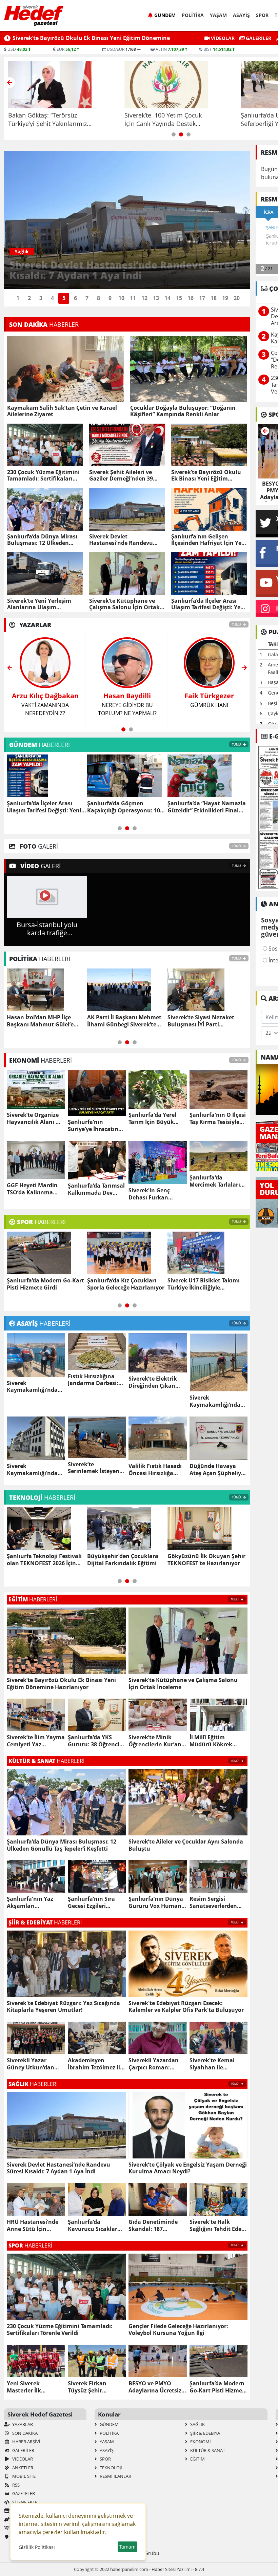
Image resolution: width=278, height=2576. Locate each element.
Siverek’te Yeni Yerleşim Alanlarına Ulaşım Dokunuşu (39, 604)
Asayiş (241, 15)
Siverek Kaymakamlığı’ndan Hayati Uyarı (34, 1387)
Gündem (165, 15)
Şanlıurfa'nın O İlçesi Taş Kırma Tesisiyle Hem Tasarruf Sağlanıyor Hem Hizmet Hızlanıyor (218, 1119)
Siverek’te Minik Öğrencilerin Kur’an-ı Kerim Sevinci (157, 1741)
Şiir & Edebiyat (206, 2433)
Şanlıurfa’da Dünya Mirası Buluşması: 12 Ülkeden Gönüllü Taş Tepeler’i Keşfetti (42, 540)
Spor (262, 15)
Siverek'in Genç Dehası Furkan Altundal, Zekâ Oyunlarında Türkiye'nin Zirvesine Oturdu (157, 1194)
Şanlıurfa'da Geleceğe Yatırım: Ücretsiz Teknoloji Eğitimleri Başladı (203, 1560)
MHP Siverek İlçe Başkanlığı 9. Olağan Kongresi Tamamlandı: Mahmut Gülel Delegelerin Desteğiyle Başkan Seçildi (207, 1021)
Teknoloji (110, 2468)
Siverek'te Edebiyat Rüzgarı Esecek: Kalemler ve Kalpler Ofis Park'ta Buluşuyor (186, 2007)
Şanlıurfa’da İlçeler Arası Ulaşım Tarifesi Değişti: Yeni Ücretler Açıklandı (209, 604)
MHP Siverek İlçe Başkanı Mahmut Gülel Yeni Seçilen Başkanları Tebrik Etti (124, 1021)
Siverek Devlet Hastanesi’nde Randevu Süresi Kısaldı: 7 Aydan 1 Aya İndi (122, 540)
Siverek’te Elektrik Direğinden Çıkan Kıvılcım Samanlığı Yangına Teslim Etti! (155, 1382)
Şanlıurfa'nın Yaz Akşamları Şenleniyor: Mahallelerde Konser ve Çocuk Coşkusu (35, 1902)
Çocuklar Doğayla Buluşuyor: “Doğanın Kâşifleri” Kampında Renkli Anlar (183, 411)
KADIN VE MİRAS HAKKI (209, 700)
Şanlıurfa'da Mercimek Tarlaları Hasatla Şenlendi (215, 1181)
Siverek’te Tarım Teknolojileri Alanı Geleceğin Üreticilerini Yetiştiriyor (45, 1560)
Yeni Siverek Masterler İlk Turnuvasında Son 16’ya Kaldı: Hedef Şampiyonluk (202, 1284)
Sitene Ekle (24, 2502)
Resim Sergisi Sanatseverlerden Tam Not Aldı (213, 1902)
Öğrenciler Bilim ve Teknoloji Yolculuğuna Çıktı (126, 1560)
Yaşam (218, 15)
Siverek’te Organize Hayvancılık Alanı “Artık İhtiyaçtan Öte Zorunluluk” (35, 1119)
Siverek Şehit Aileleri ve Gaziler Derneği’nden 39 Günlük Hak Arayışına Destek (121, 475)
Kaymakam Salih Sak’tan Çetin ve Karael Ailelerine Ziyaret (62, 411)
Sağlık (197, 2424)
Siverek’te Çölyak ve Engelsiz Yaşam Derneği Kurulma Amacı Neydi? (188, 2168)
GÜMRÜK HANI (45, 700)
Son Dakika (24, 2433)
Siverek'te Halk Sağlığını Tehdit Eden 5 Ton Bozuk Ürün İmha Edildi (217, 2226)
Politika (193, 15)
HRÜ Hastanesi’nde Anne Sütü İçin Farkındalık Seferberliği (33, 2226)
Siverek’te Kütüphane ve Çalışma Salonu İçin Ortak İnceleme (124, 604)
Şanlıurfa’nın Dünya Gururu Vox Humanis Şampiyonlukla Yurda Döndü (157, 1902)
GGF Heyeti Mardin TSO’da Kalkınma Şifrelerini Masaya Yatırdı (32, 1189)
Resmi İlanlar (115, 2476)
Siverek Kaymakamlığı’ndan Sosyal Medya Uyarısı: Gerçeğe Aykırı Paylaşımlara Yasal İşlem (34, 1470)
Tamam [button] (127, 2547)
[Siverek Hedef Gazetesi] (34, 16)
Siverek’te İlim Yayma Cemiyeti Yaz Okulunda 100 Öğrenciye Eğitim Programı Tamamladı (36, 1741)
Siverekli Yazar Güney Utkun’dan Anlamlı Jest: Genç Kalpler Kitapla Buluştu (31, 2064)
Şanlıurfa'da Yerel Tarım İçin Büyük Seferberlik (152, 1119)
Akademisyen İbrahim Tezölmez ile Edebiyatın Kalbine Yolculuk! (95, 2064)
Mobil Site (23, 2476)
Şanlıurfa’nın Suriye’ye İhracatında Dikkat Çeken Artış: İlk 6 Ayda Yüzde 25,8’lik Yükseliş (96, 1126)
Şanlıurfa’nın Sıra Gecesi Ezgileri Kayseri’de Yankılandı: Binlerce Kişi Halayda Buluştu (96, 1902)
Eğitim (197, 2459)
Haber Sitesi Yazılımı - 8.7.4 (178, 2569)
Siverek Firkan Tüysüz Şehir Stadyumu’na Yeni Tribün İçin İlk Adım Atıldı (94, 2387)
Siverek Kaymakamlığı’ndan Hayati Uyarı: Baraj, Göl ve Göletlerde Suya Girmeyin (217, 1401)
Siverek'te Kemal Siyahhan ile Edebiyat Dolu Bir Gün (213, 2064)
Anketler (22, 2468)
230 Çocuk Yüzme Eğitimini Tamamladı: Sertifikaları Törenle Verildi (43, 475)
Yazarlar (22, 2424)
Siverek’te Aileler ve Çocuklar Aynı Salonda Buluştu (186, 1845)
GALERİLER (258, 38)
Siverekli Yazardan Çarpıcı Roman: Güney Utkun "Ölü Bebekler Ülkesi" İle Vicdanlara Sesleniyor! (155, 2064)
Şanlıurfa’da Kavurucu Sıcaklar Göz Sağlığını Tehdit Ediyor (94, 2226)
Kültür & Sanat (207, 2450)
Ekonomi (200, 2442)
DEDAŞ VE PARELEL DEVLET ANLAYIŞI (127, 704)
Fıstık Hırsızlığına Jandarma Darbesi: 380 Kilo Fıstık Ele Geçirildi (93, 1380)
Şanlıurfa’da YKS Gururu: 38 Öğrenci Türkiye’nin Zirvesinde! (94, 1741)
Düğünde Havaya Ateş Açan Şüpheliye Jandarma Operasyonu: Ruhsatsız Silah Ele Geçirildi (217, 1470)
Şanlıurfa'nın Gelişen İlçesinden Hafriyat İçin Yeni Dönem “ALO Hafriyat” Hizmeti (209, 540)
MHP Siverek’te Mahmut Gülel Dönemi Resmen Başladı (39, 1021)
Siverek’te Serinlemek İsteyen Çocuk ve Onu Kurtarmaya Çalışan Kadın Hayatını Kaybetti (95, 1468)
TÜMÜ (237, 625)
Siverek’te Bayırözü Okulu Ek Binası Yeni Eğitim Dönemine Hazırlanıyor (206, 475)
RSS (15, 2485)
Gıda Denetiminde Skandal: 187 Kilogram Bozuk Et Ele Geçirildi (153, 2226)
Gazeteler (23, 2493)
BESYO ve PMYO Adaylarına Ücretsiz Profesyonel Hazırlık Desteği (156, 2387)
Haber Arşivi (26, 2442)
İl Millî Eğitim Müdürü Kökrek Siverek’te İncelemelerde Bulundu (211, 1741)
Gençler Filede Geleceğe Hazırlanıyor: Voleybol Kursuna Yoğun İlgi (119, 1284)
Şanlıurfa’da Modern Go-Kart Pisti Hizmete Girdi (219, 2387)
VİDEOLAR (222, 38)
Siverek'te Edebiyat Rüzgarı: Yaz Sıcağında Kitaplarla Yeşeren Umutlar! (63, 2007)
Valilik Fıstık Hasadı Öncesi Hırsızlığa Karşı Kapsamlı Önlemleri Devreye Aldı (155, 1470)
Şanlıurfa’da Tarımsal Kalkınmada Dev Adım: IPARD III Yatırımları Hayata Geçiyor (96, 1189)
